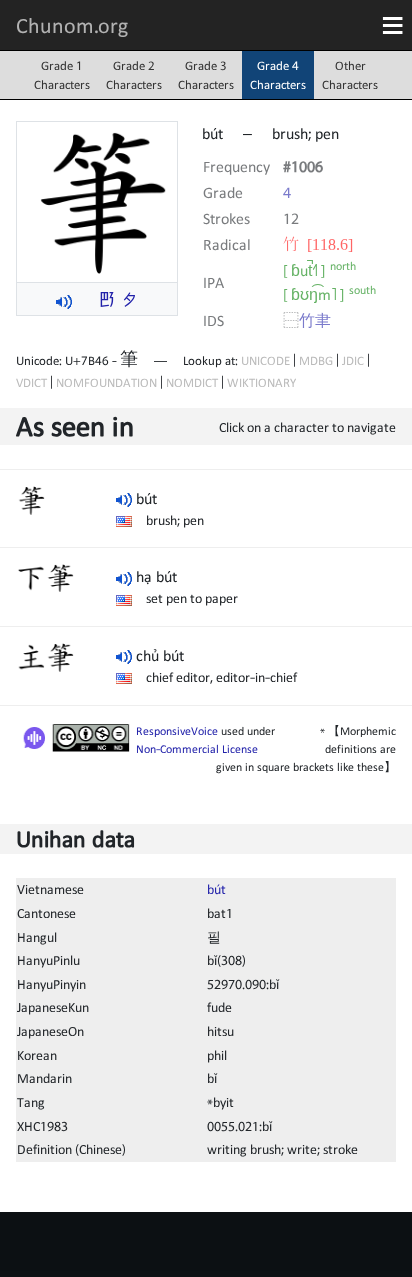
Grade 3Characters (206, 75)
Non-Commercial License (197, 749)
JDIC (353, 360)
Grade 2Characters (134, 75)
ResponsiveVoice (177, 731)
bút (216, 889)
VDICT (31, 382)
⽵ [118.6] (318, 244)
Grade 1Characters (62, 75)
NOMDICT (192, 382)
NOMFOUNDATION (106, 382)
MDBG (316, 360)
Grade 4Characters (278, 75)
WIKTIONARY (261, 382)
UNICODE (265, 360)
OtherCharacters (350, 75)
